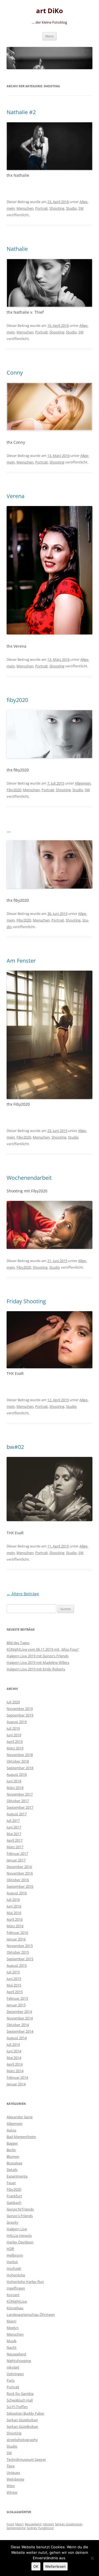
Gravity (13, 2222)
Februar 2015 (17, 1998)
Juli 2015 (13, 1972)
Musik (12, 2341)
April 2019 (15, 1741)
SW (81, 208)
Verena (16, 496)
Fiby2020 (14, 790)
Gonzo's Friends (20, 2216)
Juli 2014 (13, 2044)
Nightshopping (19, 2361)
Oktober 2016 (18, 1880)
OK (36, 2566)
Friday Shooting (26, 1301)
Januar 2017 (16, 1860)
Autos (11, 2130)
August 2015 (17, 1965)
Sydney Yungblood (40, 2528)
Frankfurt (14, 2196)
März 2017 (15, 1847)
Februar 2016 (17, 1932)
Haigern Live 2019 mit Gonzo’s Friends (38, 1656)
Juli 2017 (13, 1821)
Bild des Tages (18, 1643)
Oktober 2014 (18, 2025)
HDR (10, 2249)
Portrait (42, 208)
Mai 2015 (14, 1985)
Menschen (25, 208)
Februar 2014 (17, 2077)
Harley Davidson (20, 2242)
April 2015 (15, 1992)
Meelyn (13, 2328)
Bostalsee (14, 2163)
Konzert (13, 2295)
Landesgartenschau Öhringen (31, 2314)
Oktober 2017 (18, 1801)
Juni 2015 (14, 1979)
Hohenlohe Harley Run (25, 2282)
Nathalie (17, 249)
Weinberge (15, 2479)
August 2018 (17, 1774)
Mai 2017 (14, 1834)
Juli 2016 (13, 1900)
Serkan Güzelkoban (22, 2426)
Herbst (12, 2262)
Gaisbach (14, 2203)
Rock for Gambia (20, 2394)
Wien (11, 2486)
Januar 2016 (16, 1939)
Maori (11, 2321)
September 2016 (20, 1886)
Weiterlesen (55, 2566)
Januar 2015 (16, 2005)
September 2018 (20, 1768)
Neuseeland (16, 2354)
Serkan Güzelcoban (22, 2420)
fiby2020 (17, 700)
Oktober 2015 (18, 1952)
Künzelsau (15, 2308)
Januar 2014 (16, 2084)
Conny (15, 373)
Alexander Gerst (20, 2117)
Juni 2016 (14, 1906)
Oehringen (15, 2374)
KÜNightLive (17, 2301)
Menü (50, 36)
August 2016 (17, 1893)
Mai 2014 (14, 2058)
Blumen (13, 2156)
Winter (12, 2492)
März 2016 (15, 1926)
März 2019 (15, 1748)
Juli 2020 (13, 1702)
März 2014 (15, 2071)
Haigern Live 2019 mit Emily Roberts (36, 1669)
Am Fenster (21, 961)
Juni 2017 (14, 1827)
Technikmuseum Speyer (26, 2459)
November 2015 (20, 1946)
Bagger (12, 2143)
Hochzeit (14, 2268)
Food (10, 2524)
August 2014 (17, 2038)
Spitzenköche (16, 2528)
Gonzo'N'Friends (20, 2209)
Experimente (17, 2176)
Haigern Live (17, 2229)
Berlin (11, 2150)
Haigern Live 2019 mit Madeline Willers (38, 1662)
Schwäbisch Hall (20, 2400)
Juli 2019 (13, 1728)
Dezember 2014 (19, 2012)
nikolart (13, 2367)
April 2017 (15, 1840)
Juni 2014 (14, 2051)
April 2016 (15, 1919)
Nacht (12, 2347)
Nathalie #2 (21, 112)
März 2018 (15, 1788)
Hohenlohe (16, 2275)
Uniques (13, 2473)
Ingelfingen (16, 2288)
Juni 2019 (14, 1735)
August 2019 (17, 1722)
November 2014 (20, 2018)
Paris (11, 2380)
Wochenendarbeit (29, 1178)
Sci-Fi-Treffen (17, 2407)
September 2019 (20, 1715)
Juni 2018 (14, 1781)
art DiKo (50, 11)
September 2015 (20, 1959)
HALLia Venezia (19, 2235)
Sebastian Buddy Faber (25, 2413)
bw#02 (15, 1447)
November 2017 (20, 1794)
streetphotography (22, 2440)
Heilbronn (15, 2255)
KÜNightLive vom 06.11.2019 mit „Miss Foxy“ (43, 1649)
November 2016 (20, 1873)
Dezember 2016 (19, 1867)
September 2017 (20, 1807)
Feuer (11, 2183)
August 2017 (17, 1814)
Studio (71, 208)
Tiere (11, 2466)
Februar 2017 (17, 1853)
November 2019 (20, 1709)
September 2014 (20, 2031)
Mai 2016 (14, 1913)
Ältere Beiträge (23, 1594)
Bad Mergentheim (21, 2137)
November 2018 (20, 1755)
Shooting (57, 208)
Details (12, 2170)
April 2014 (15, 2064)
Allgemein (83, 783)
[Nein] (92, 2558)
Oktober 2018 (18, 1761)
